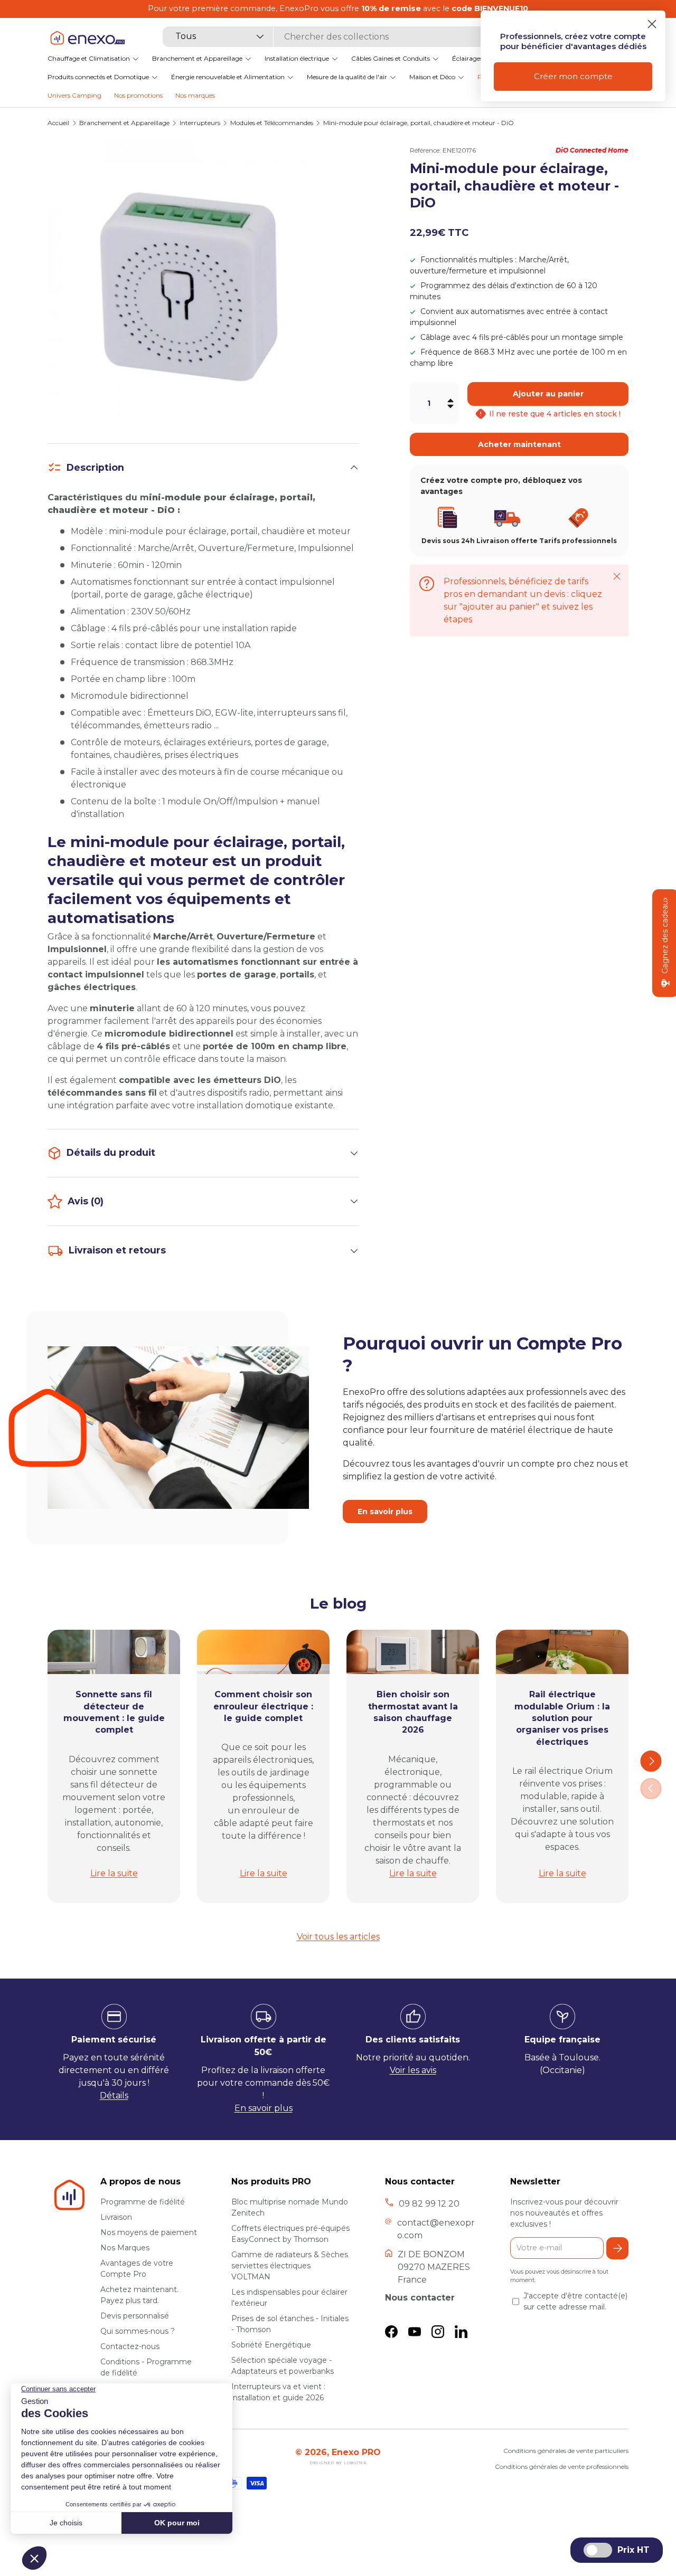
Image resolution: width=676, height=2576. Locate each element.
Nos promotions (138, 95)
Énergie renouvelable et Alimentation (228, 77)
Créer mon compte (573, 76)
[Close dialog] (652, 24)
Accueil (58, 123)
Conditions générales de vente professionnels (562, 2466)
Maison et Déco (432, 77)
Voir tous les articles (338, 1937)
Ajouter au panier (548, 394)
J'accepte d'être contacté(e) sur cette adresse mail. (575, 2301)
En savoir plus (385, 1512)
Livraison (116, 2217)
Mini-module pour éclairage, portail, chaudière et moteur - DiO (419, 123)
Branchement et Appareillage (197, 58)
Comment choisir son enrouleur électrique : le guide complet (263, 1706)
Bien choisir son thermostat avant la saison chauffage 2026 (413, 1712)
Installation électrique (297, 58)
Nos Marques (125, 2248)
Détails (114, 2095)
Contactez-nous (130, 2346)
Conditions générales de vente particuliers (566, 2451)
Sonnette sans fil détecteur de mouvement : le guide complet (114, 1712)
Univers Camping (74, 95)
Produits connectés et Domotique (98, 77)
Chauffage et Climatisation (89, 58)
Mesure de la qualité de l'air (347, 77)
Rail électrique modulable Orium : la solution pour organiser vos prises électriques (562, 1718)
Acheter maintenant (519, 444)
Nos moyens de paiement (149, 2232)
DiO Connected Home (592, 150)
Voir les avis (413, 2070)
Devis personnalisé (135, 2316)
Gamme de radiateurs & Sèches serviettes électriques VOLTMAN (290, 2266)
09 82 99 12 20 (429, 2204)
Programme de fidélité (143, 2202)
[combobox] (332, 37)
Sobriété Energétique (271, 2345)
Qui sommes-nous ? (138, 2331)
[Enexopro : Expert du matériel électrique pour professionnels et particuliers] (87, 38)
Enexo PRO (356, 2452)
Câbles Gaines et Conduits (391, 58)
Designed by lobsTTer (338, 2463)
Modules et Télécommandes (272, 123)
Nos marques (195, 95)
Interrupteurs (200, 123)
